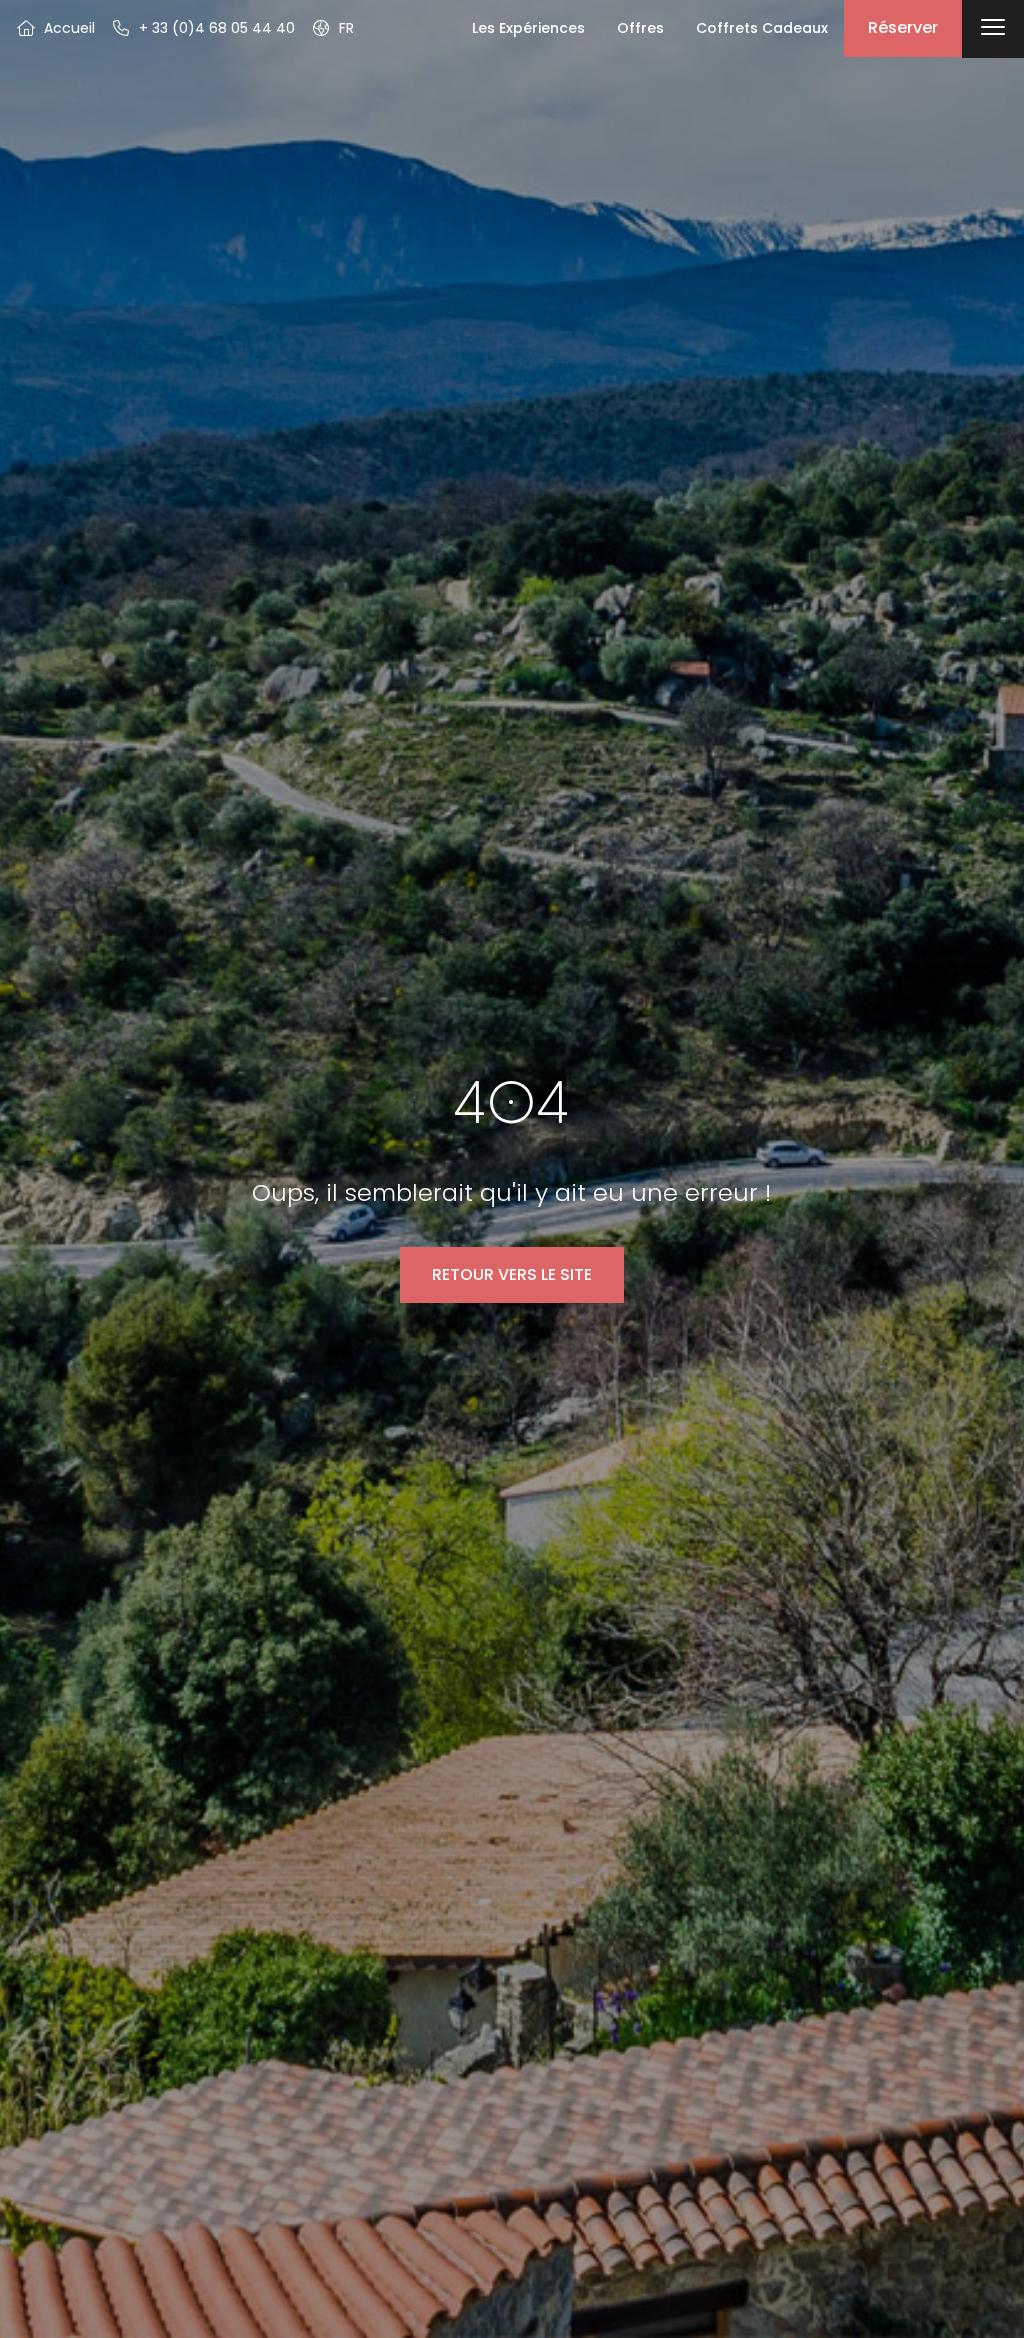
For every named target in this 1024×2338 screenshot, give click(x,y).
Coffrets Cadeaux (762, 28)
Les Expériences (528, 28)
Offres (640, 28)
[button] (332, 28)
